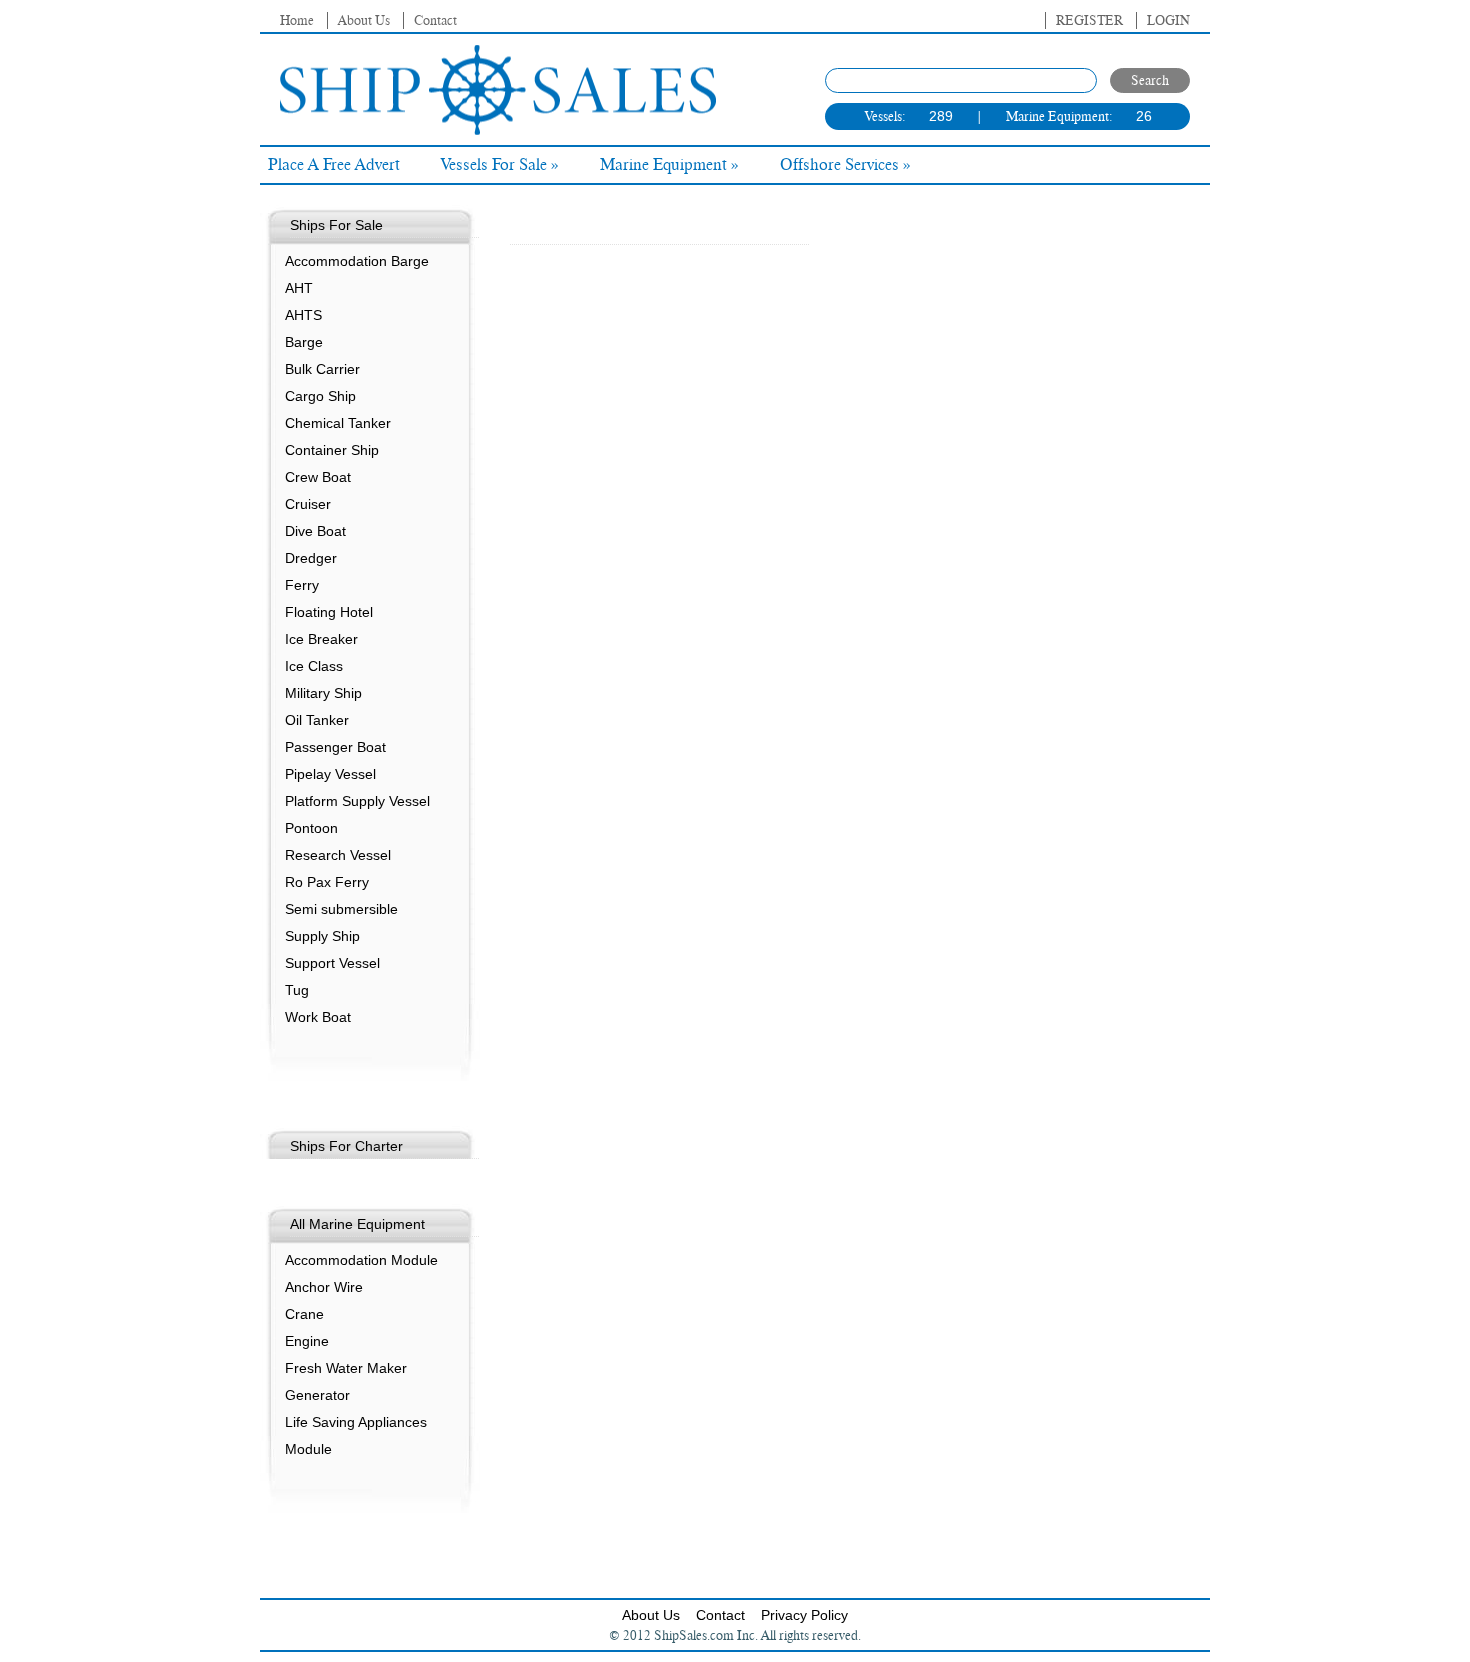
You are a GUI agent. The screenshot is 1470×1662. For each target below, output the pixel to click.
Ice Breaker (321, 639)
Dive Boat (315, 531)
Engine (307, 1341)
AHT (299, 288)
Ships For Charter (346, 1146)
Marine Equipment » (669, 165)
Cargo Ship (320, 396)
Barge (304, 342)
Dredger (311, 558)
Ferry (302, 585)
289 (941, 116)
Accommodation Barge (357, 261)
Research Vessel (338, 855)
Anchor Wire (324, 1287)
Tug (297, 990)
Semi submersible (341, 909)
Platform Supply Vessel (357, 801)
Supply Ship (322, 936)
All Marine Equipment (357, 1224)
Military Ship (323, 693)
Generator (317, 1395)
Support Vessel (332, 963)
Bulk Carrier (322, 369)
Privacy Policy (804, 1615)
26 (1144, 116)
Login (1168, 20)
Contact (435, 20)
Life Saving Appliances (356, 1422)
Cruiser (308, 504)
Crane (304, 1314)
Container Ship (332, 450)
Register (1089, 20)
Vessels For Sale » (500, 165)
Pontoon (311, 828)
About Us (364, 20)
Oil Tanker (317, 720)
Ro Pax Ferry (327, 882)
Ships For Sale (336, 225)
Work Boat (318, 1017)
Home (297, 20)
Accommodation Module (361, 1260)
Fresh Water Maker (346, 1368)
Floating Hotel (329, 612)
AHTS (303, 315)
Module (308, 1449)
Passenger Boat (335, 747)
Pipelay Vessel (330, 774)
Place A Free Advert (334, 165)
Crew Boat (318, 477)
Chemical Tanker (338, 423)
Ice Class (314, 666)
